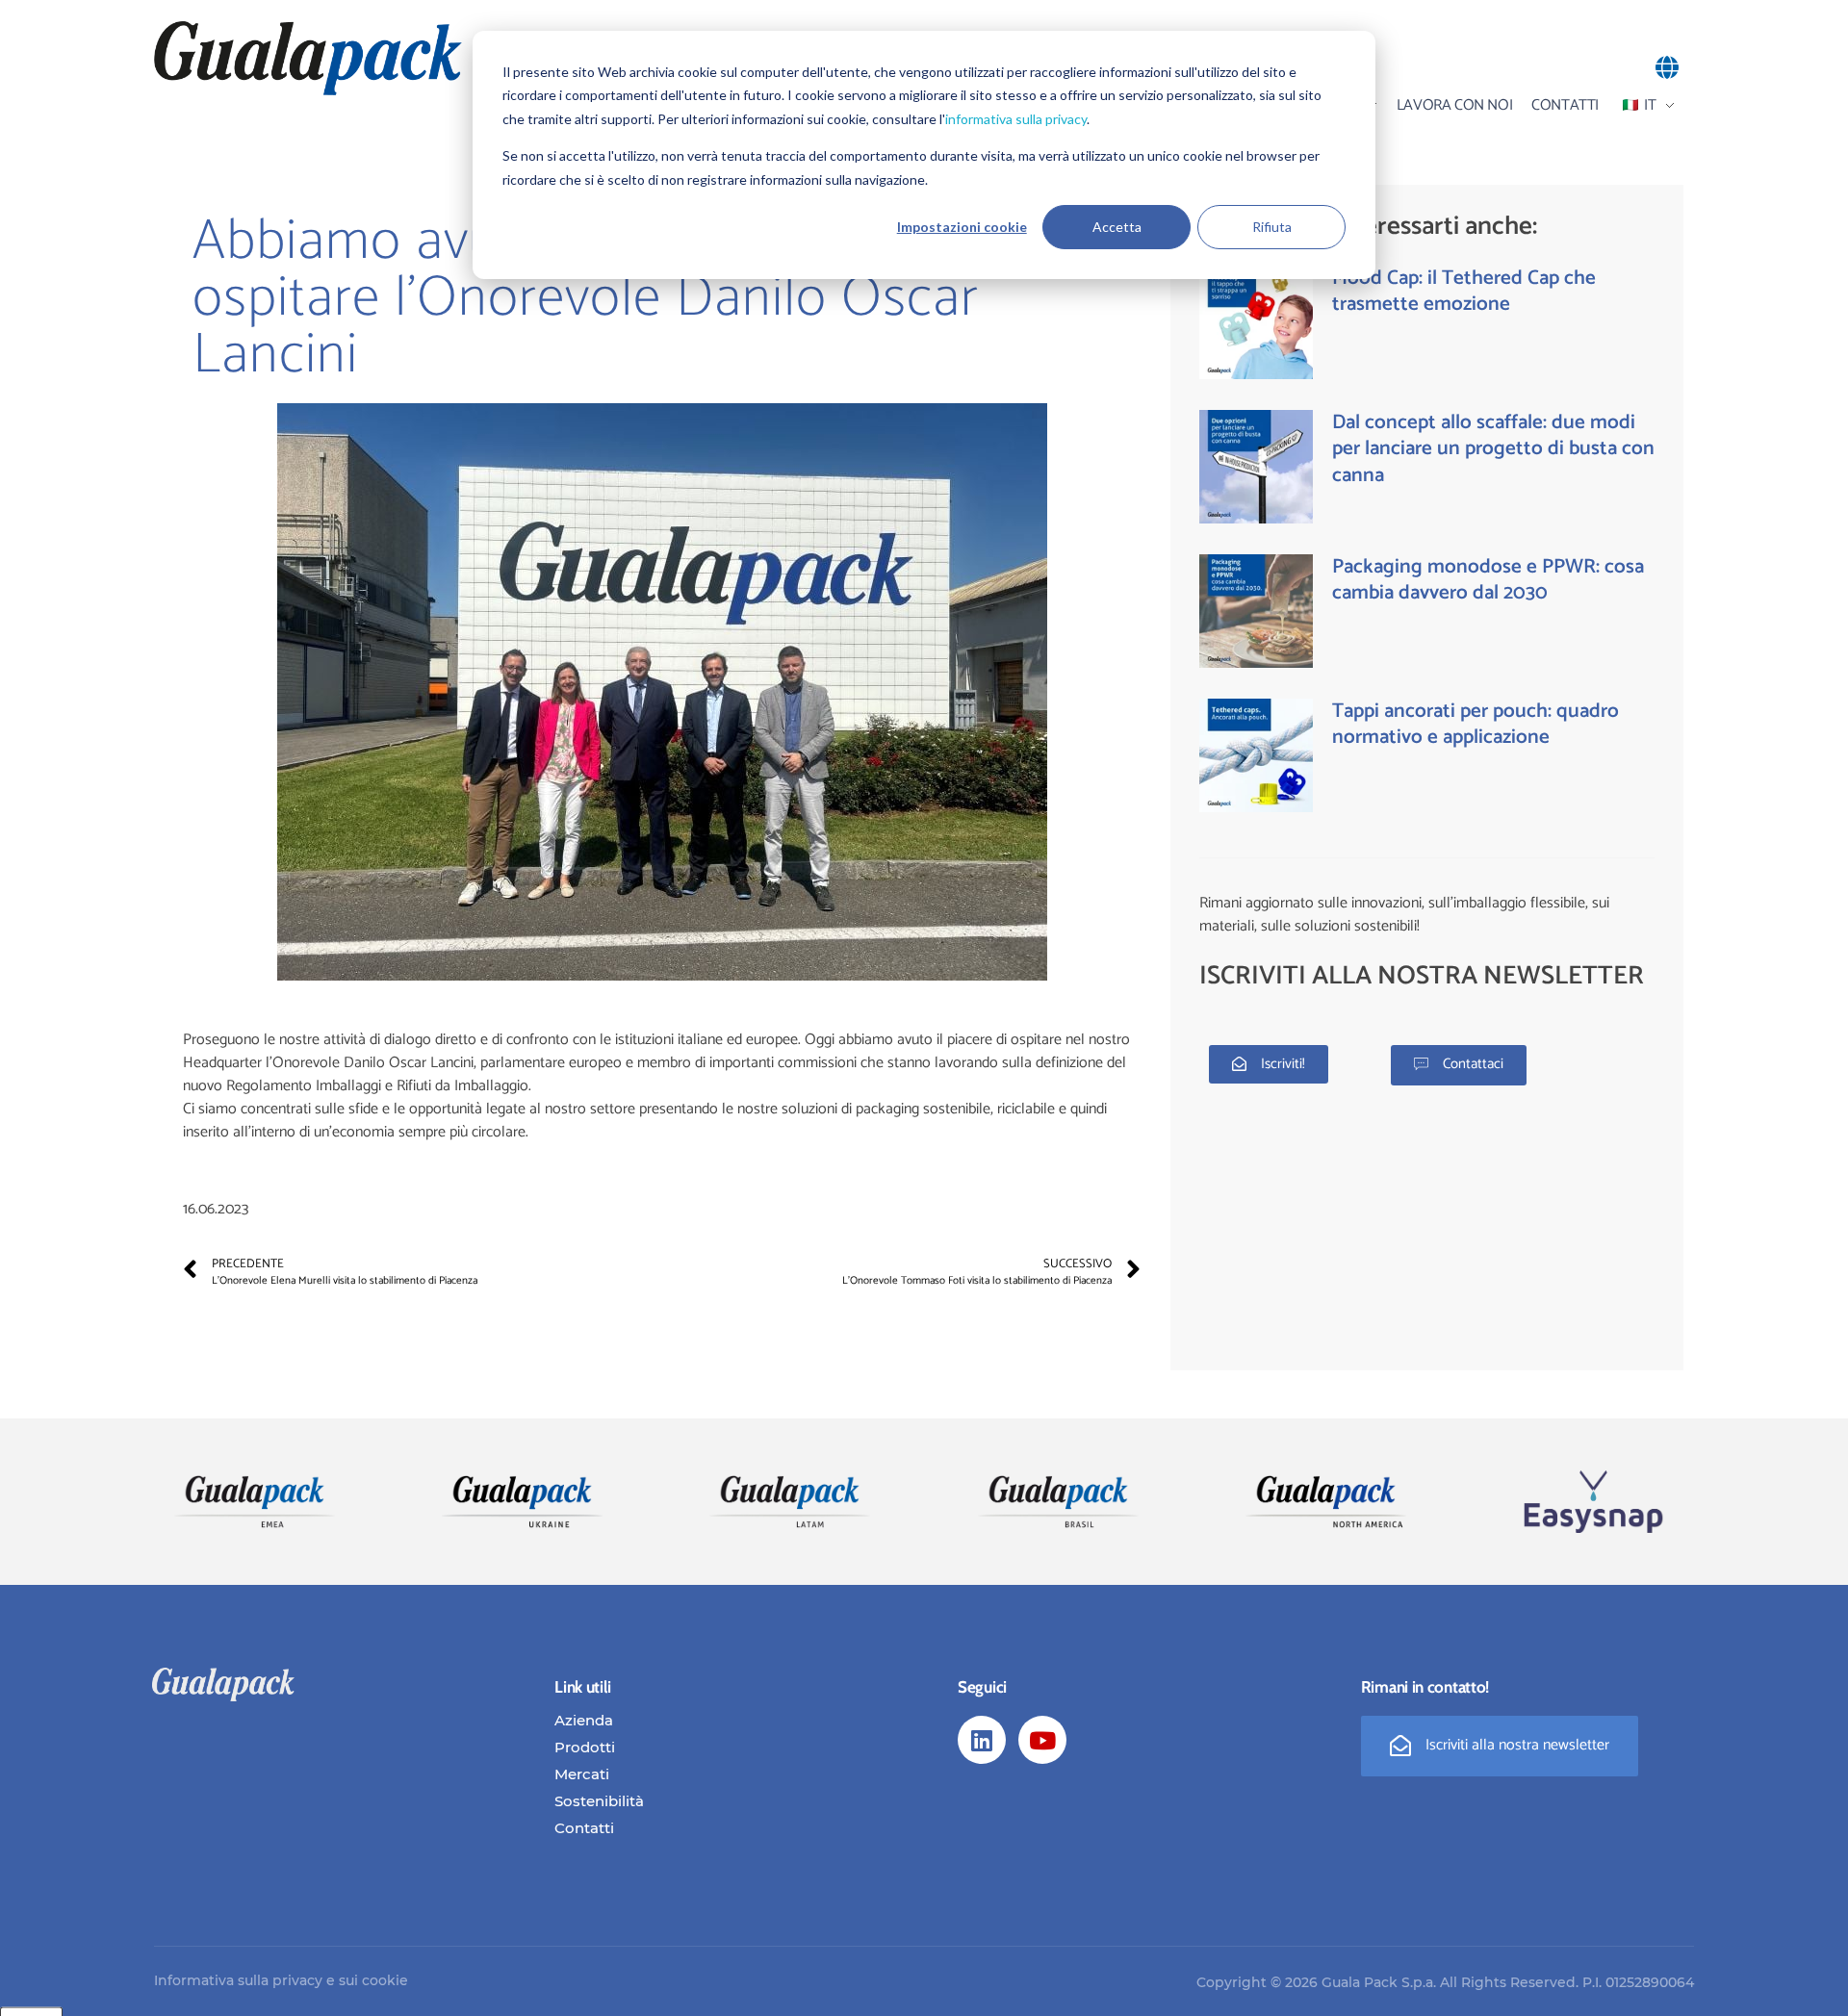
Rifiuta (1272, 227)
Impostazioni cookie (962, 227)
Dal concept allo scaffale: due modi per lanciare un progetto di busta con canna (1493, 449)
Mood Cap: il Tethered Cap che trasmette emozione (1464, 291)
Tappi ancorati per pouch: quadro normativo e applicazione (1476, 724)
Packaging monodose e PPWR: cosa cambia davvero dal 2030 (1488, 580)
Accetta (1117, 227)
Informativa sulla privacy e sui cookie (281, 1980)
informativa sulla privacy (1016, 119)
